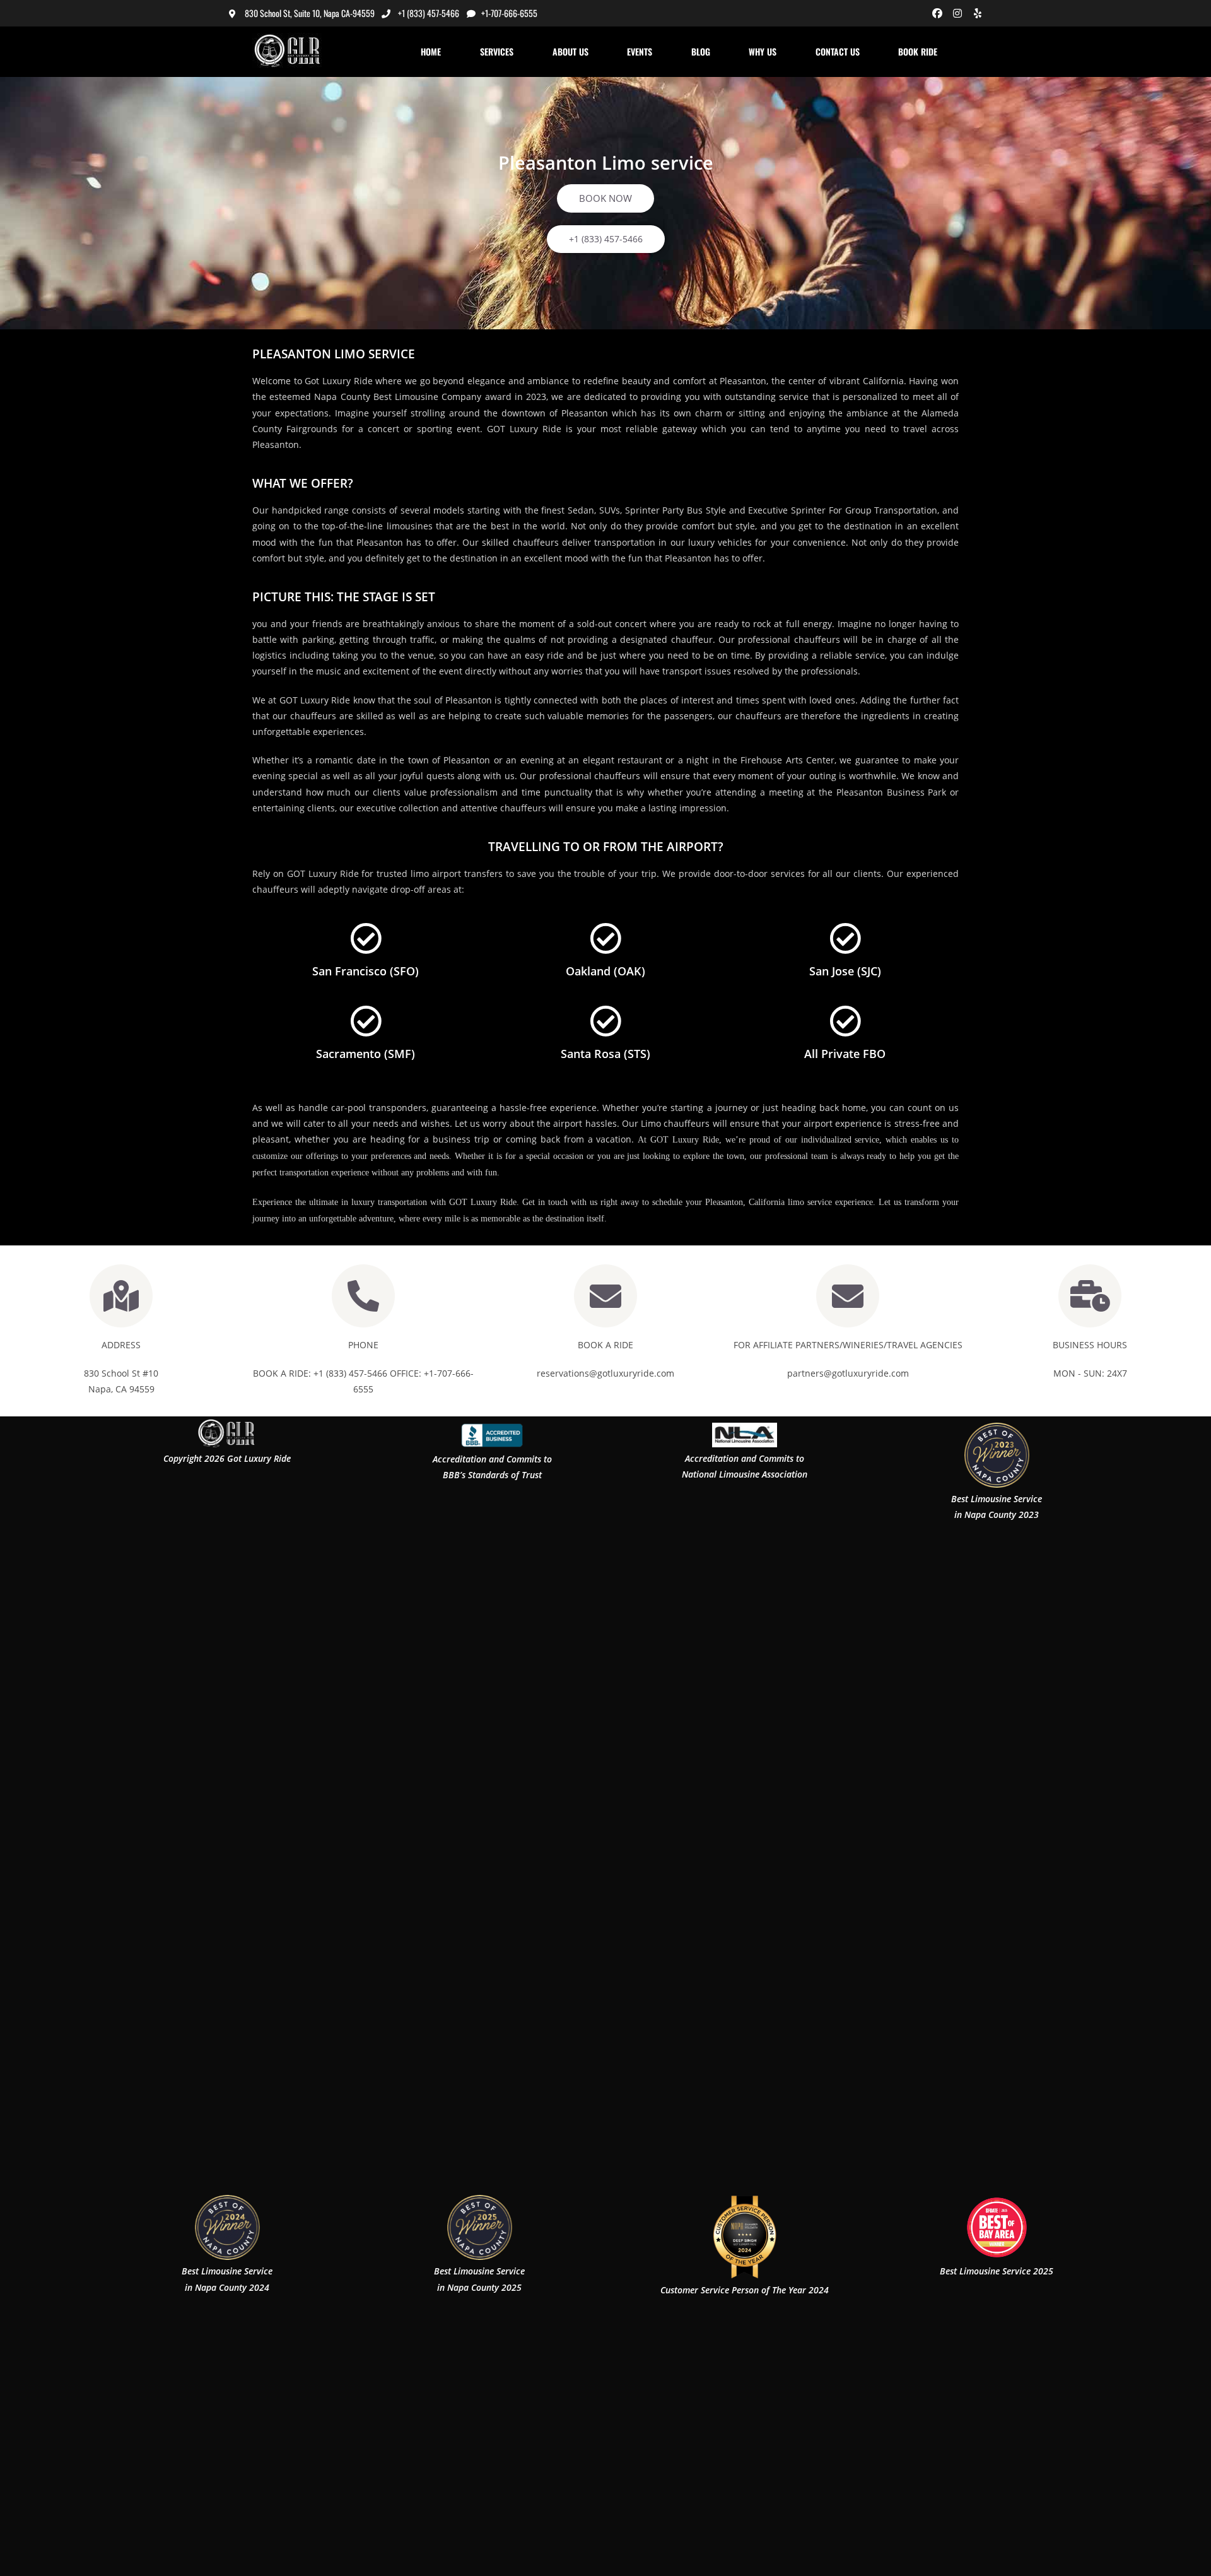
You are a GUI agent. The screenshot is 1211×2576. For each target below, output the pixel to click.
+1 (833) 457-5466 (429, 13)
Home (431, 51)
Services (497, 51)
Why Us (763, 51)
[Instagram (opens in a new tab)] (957, 13)
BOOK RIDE (918, 51)
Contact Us (838, 51)
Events (640, 51)
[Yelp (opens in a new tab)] (976, 13)
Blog (701, 51)
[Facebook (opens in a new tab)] (937, 13)
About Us (570, 51)
